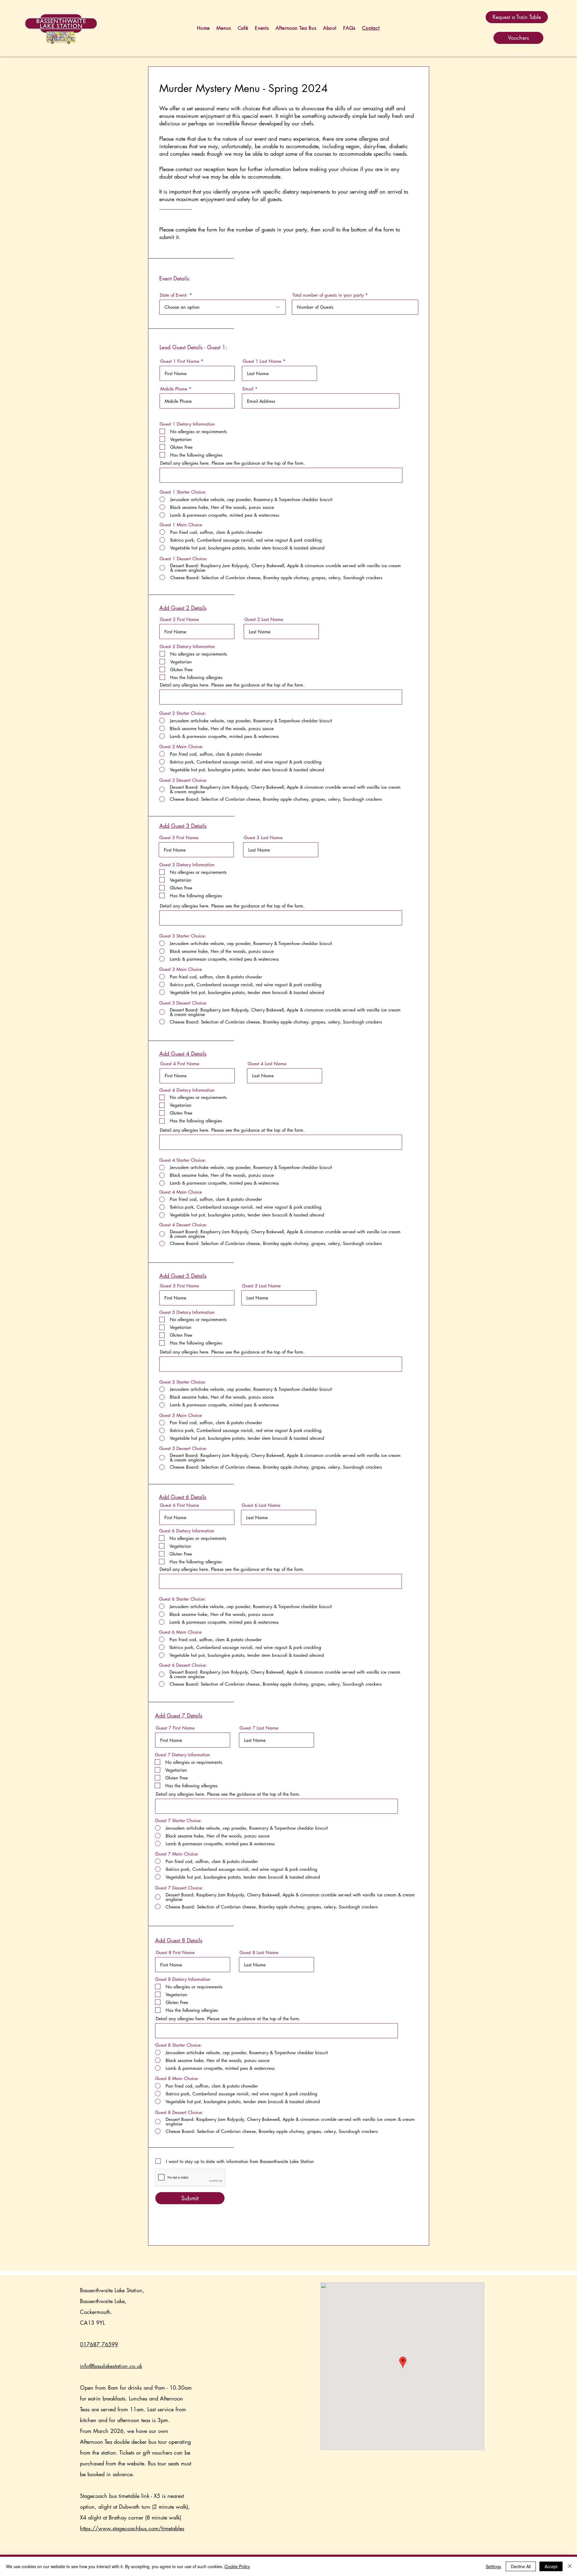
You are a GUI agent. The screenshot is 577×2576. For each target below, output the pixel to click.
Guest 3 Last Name (263, 838)
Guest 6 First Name (179, 1505)
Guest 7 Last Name (259, 1728)
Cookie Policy (237, 2566)
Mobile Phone (174, 389)
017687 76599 (99, 2344)
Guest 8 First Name (175, 1952)
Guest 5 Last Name (261, 1286)
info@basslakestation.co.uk (111, 2366)
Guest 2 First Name (179, 619)
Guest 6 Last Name (261, 1505)
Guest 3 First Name (179, 838)
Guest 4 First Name (180, 1064)
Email (248, 389)
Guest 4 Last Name (267, 1064)
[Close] (570, 2566)
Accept (551, 2566)
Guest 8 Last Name (259, 1952)
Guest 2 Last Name (264, 619)
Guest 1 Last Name (262, 361)
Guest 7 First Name (175, 1728)
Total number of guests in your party (328, 295)
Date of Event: (174, 295)
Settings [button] (493, 2566)
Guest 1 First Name (180, 361)
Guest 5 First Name (179, 1286)
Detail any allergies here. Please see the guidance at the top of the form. (233, 463)
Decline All (521, 2566)
